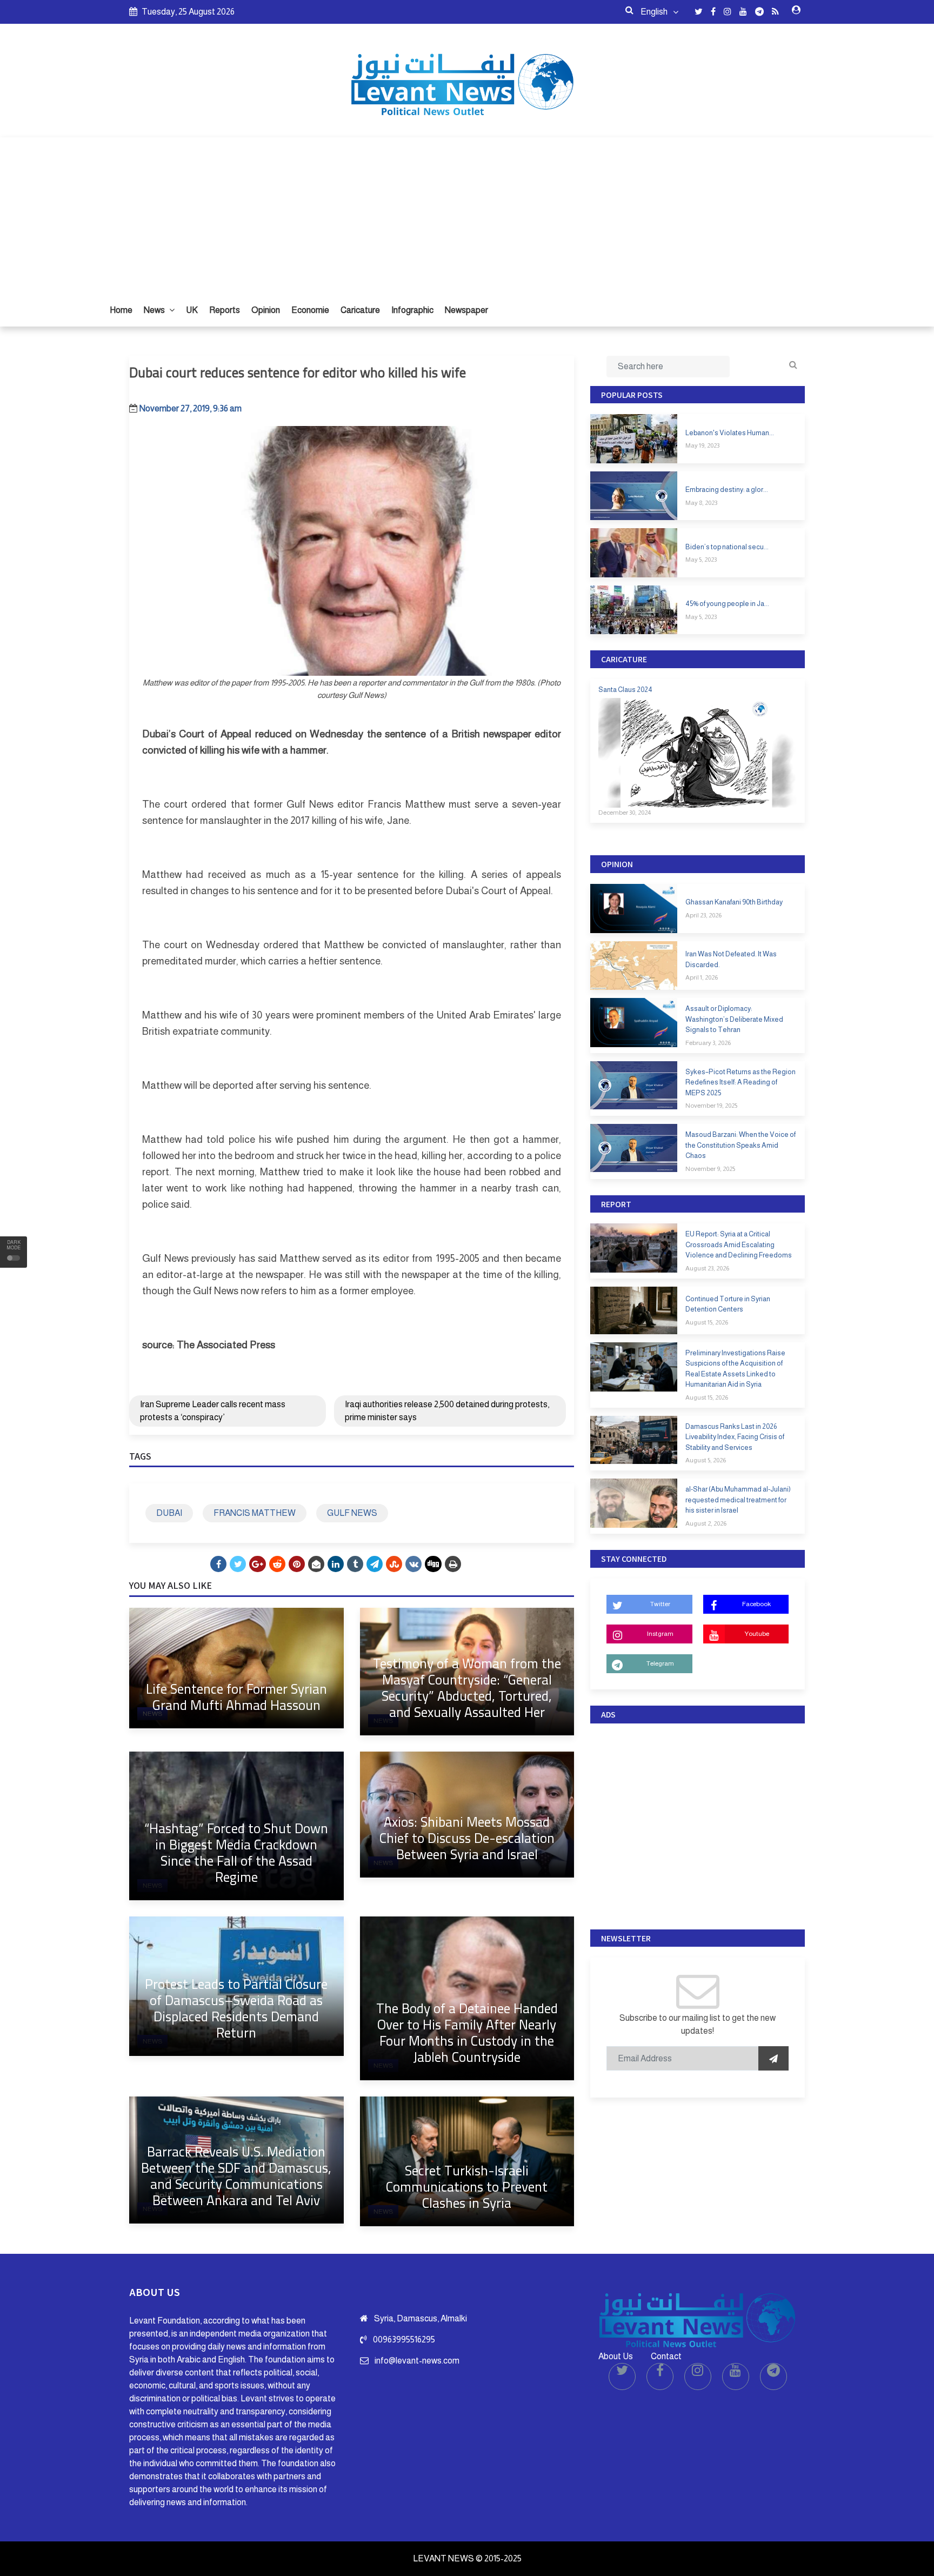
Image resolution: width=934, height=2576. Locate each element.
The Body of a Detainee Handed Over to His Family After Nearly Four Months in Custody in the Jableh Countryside (467, 2032)
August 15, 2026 (707, 1322)
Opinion (266, 310)
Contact (666, 2356)
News (155, 310)
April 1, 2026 (702, 977)
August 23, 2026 (707, 1268)
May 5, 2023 (701, 560)
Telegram (660, 1663)
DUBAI (169, 1513)
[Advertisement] (467, 213)
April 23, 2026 (703, 915)
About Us (616, 2356)
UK (192, 310)
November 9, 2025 (710, 1169)
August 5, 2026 (706, 1460)
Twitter (660, 1604)
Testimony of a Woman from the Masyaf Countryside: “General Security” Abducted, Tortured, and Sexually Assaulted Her (467, 1688)
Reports (225, 310)
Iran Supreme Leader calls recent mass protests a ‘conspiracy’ (213, 1411)
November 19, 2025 (711, 1106)
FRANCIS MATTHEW (255, 1513)
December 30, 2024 (625, 813)
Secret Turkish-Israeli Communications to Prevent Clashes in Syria (467, 2186)
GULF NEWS (352, 1513)
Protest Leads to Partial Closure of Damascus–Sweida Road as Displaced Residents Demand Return (236, 2008)
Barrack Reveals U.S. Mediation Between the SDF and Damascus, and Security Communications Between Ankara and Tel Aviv (236, 2176)
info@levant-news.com (417, 2361)
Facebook (756, 1604)
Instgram (660, 1634)
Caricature (360, 310)
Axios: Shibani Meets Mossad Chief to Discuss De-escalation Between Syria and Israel (467, 1838)
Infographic (412, 310)
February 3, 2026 (708, 1043)
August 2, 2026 (706, 1523)
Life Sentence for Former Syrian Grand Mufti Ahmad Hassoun (236, 1697)
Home (121, 310)
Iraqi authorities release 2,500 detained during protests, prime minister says (447, 1411)
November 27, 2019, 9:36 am (191, 408)
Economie (310, 310)
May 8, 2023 (701, 503)
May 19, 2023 (702, 445)
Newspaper (466, 310)
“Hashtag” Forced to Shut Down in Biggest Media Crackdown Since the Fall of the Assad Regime (236, 1852)
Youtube (757, 1634)
